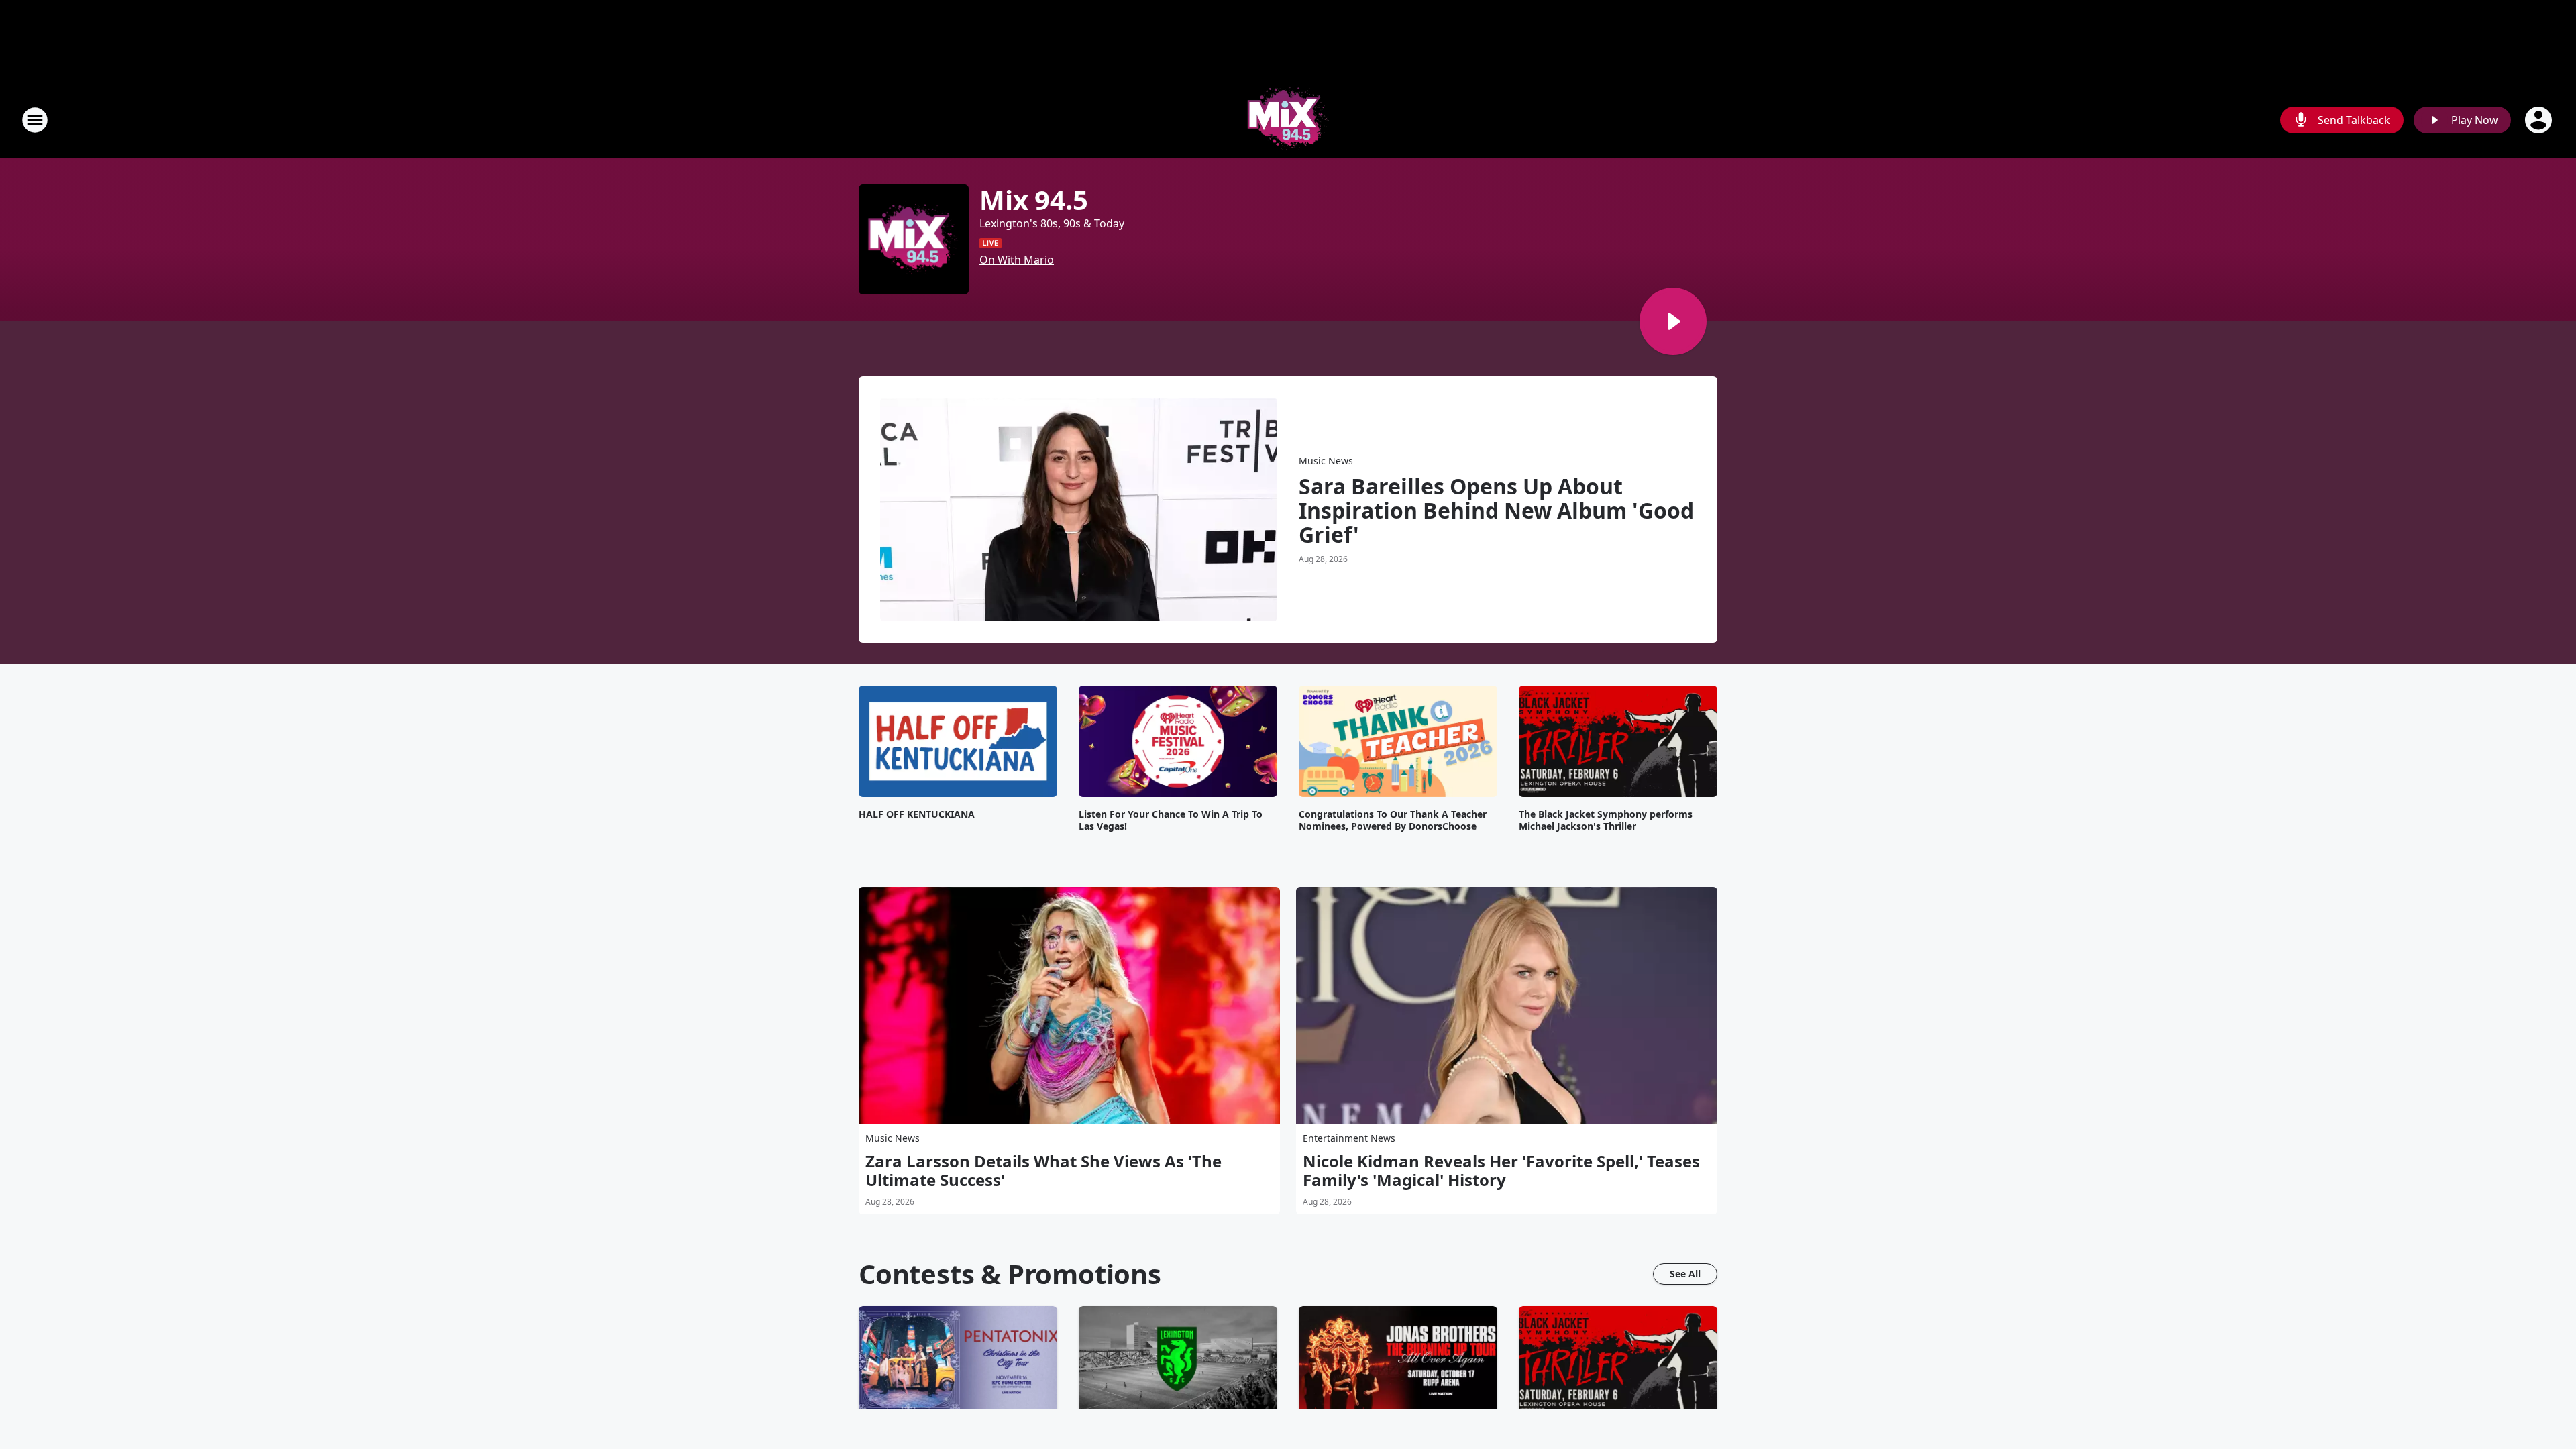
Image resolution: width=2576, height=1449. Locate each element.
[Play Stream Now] (1673, 321)
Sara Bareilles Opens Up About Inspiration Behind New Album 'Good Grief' (1496, 511)
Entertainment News (1349, 1138)
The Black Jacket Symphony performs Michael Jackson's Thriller (1606, 820)
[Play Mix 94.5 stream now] (914, 239)
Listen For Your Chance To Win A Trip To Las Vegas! (1171, 820)
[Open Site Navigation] (35, 120)
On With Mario (1017, 260)
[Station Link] (1288, 120)
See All (1685, 1274)
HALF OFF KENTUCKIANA (917, 814)
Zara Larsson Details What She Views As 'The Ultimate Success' (1043, 1171)
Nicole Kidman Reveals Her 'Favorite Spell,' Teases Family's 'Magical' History (1501, 1171)
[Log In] (2540, 120)
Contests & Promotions (1010, 1274)
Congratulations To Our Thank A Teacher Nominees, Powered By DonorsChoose (1393, 820)
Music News (1326, 461)
